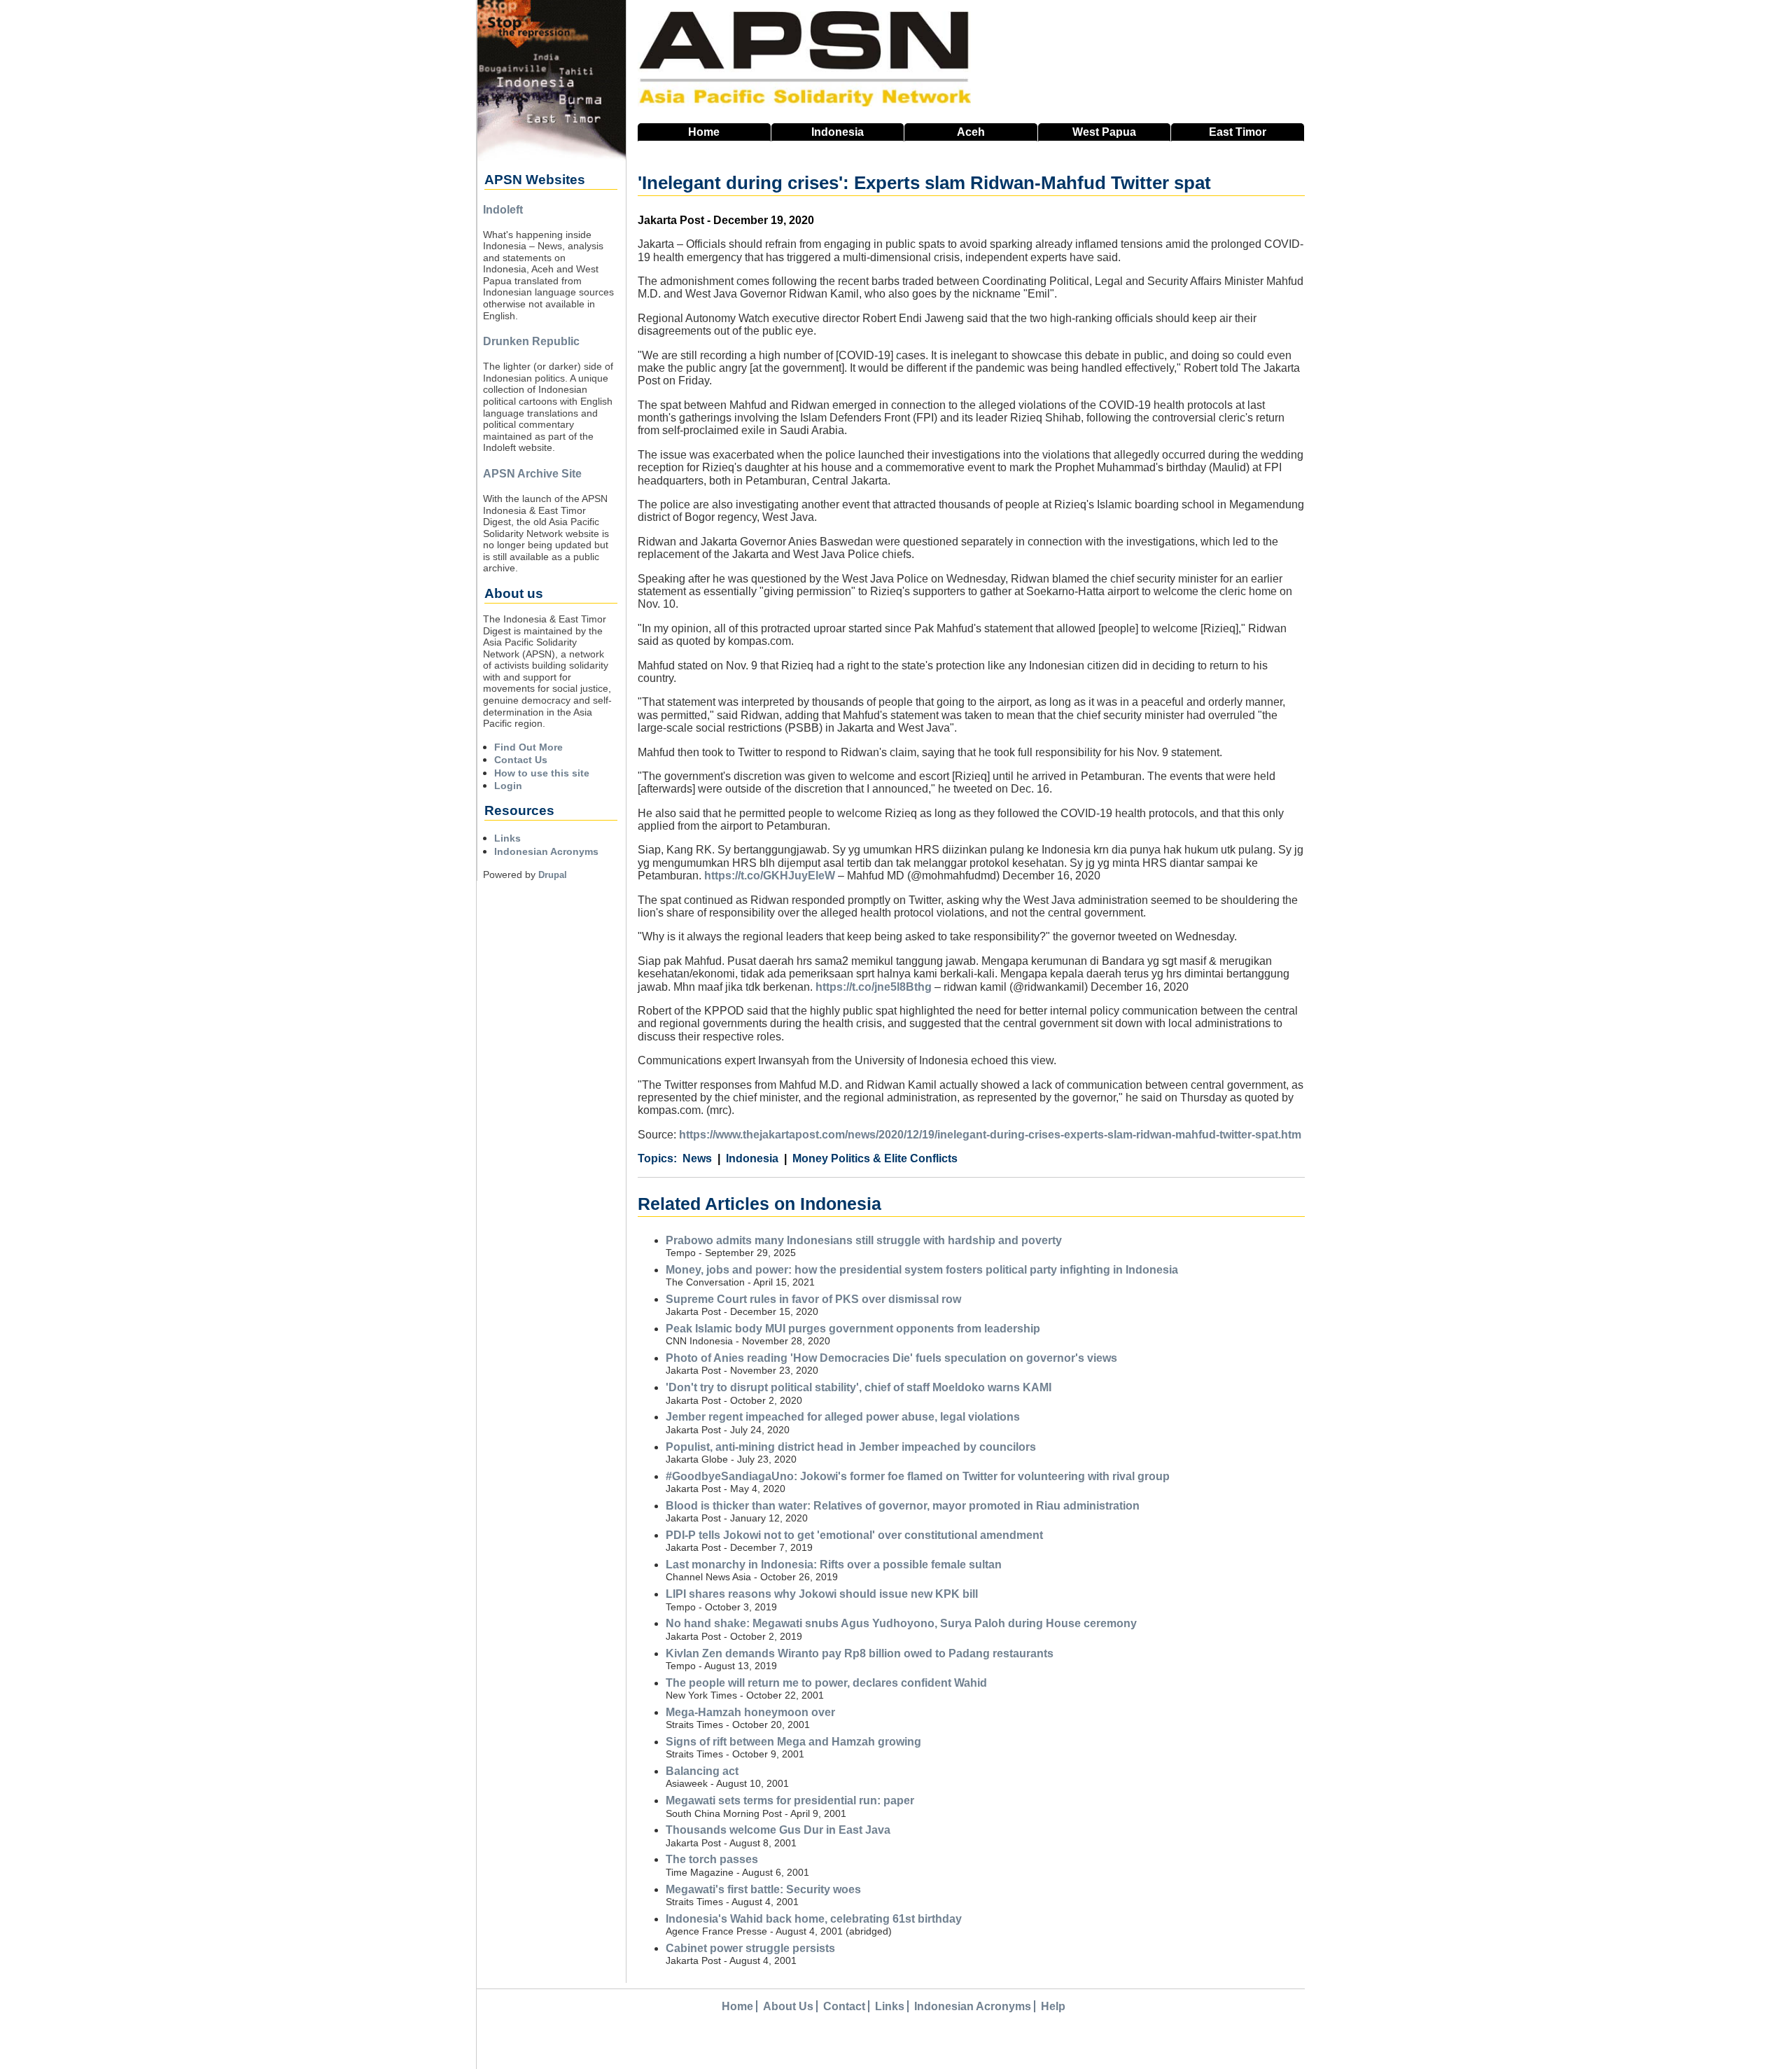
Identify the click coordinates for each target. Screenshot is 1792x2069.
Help (1053, 2006)
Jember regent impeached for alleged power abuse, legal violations (843, 1417)
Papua (1104, 132)
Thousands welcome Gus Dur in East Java (778, 1830)
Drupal (553, 875)
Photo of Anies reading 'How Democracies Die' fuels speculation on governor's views (891, 1358)
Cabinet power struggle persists (750, 1948)
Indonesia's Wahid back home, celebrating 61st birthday (814, 1919)
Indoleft (503, 210)
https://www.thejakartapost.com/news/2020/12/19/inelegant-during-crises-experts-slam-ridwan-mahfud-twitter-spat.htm (990, 1135)
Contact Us (521, 760)
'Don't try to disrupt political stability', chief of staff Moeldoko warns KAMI (859, 1387)
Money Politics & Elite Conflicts (875, 1158)
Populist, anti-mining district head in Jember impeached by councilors (851, 1447)
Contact (844, 2006)
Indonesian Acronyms (546, 851)
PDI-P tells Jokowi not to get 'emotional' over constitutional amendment (854, 1535)
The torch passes (712, 1859)
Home (704, 132)
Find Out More (528, 747)
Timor (1238, 132)
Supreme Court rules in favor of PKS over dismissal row (813, 1299)
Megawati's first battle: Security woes (763, 1889)
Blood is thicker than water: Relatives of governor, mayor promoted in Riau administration (903, 1506)
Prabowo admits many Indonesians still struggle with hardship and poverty (864, 1240)
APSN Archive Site (532, 474)
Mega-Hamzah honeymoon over (750, 1712)
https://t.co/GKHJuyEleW (770, 876)
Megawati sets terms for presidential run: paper (790, 1800)
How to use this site (542, 773)
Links (507, 838)
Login (508, 786)
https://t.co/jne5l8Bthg (874, 987)
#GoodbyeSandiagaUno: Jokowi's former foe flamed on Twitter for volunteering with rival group (918, 1476)
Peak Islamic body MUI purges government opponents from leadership (853, 1329)
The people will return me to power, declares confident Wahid (826, 1683)
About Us (788, 2006)
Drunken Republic (531, 341)
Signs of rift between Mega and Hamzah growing (793, 1742)
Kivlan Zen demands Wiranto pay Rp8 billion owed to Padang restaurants (860, 1653)
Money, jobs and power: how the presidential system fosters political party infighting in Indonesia (922, 1270)
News (697, 1158)
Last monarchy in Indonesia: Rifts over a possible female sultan (834, 1565)
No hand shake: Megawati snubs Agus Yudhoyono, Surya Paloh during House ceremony (901, 1623)
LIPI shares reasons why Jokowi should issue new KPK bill (822, 1594)
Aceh (971, 132)
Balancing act (702, 1771)
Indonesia (838, 132)
